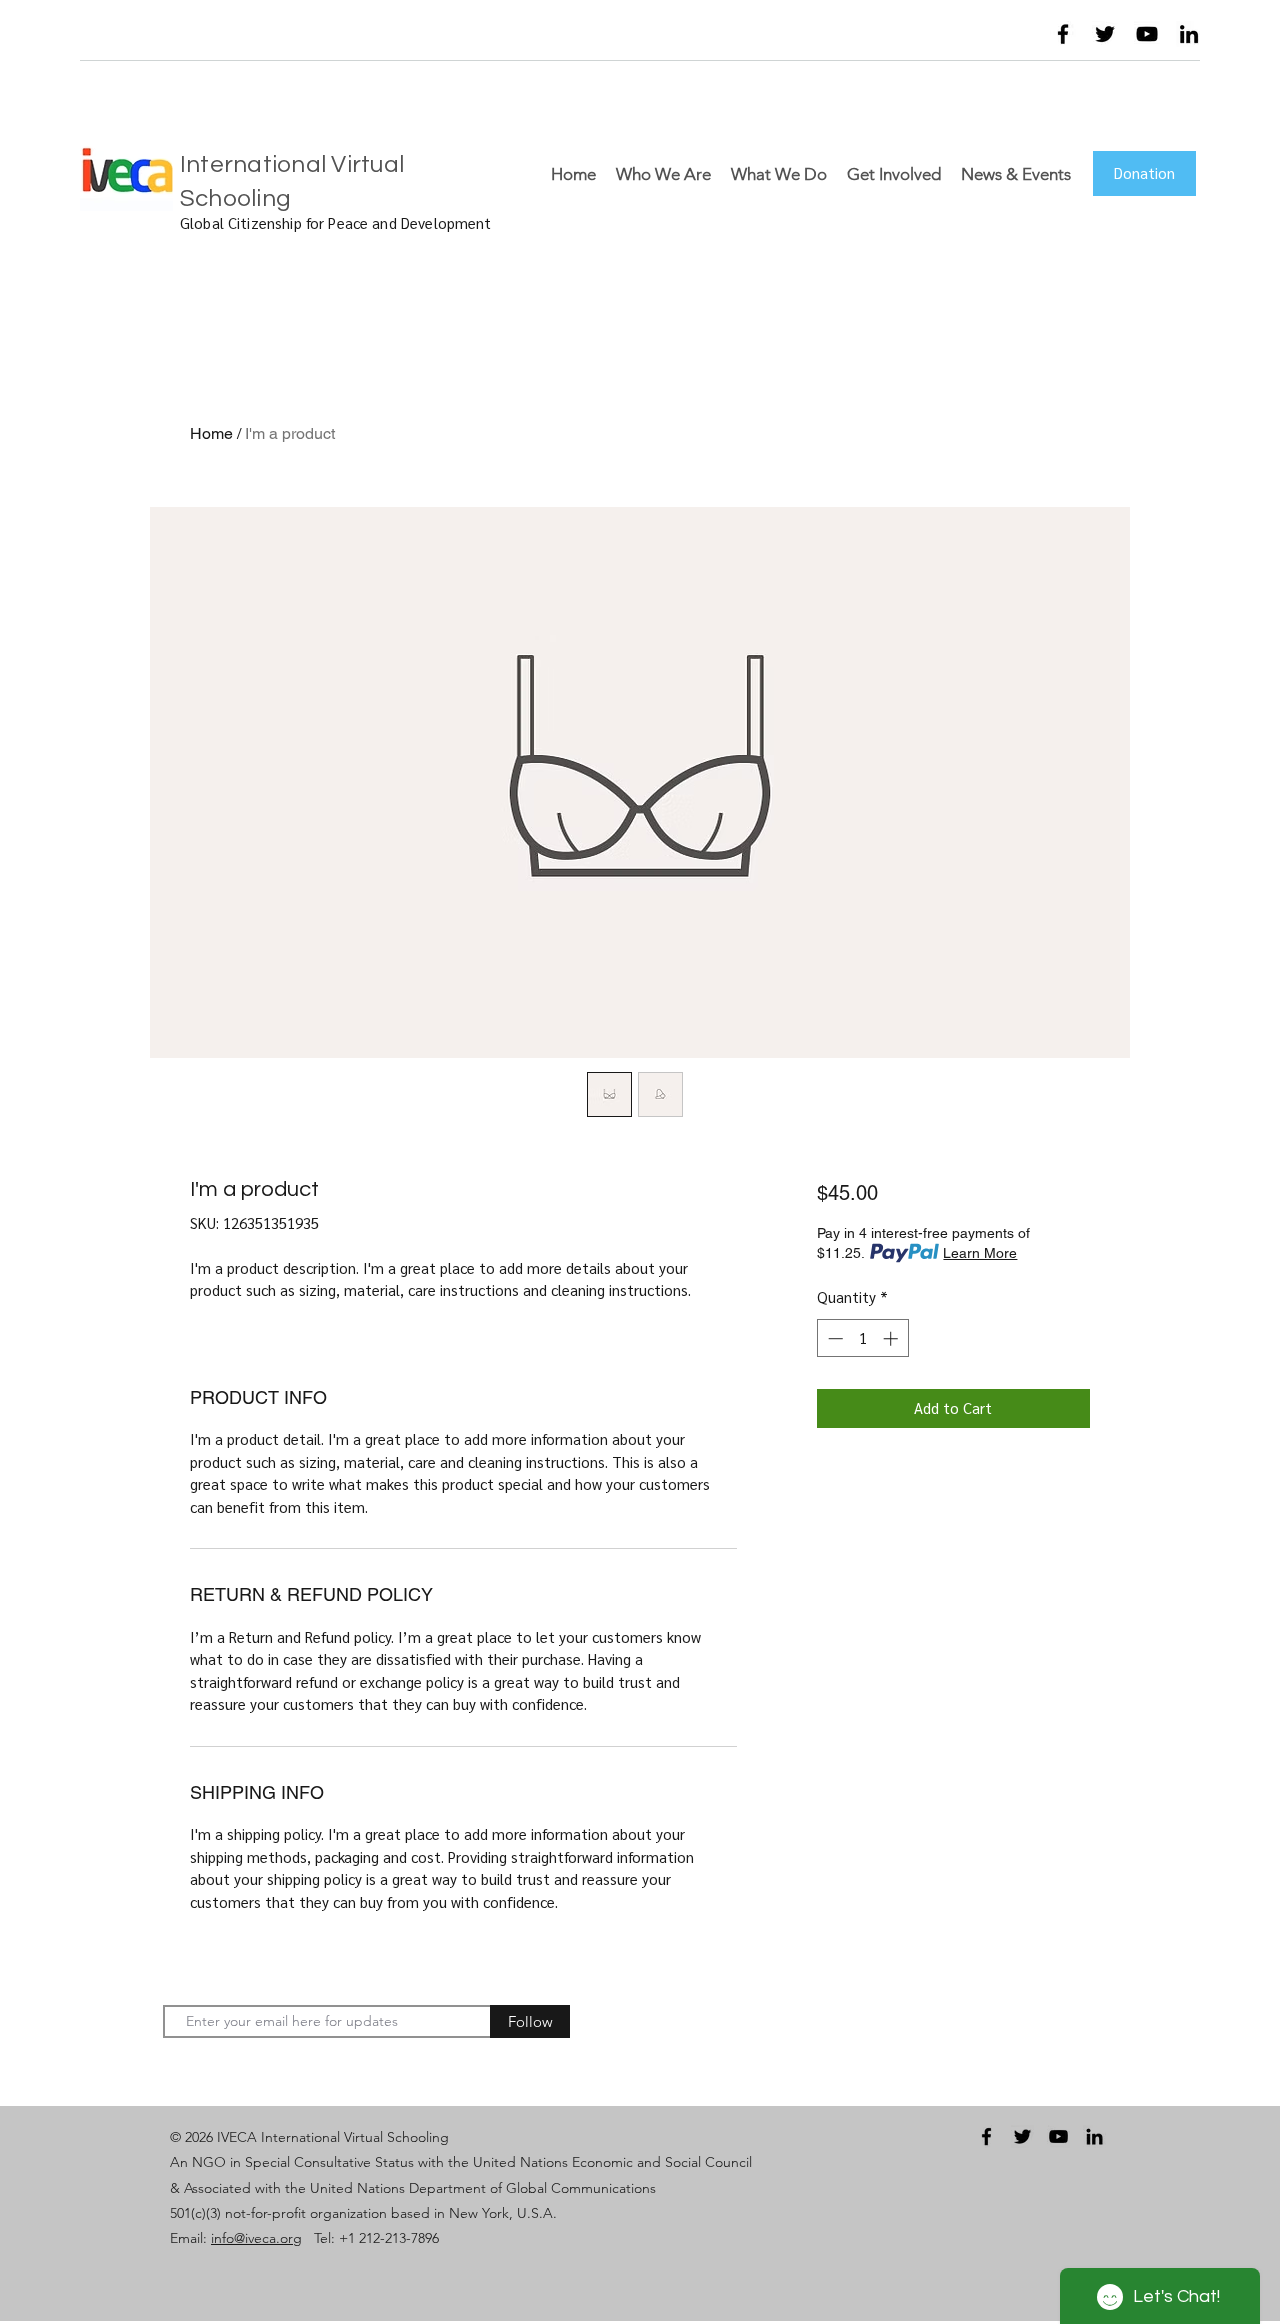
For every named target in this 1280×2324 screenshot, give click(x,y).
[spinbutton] (862, 1338)
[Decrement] (833, 1338)
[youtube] (1147, 34)
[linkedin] (1189, 34)
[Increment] (892, 1338)
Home (211, 433)
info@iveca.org (256, 2238)
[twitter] (1105, 34)
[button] (976, 39)
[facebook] (1063, 34)
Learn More (980, 1253)
